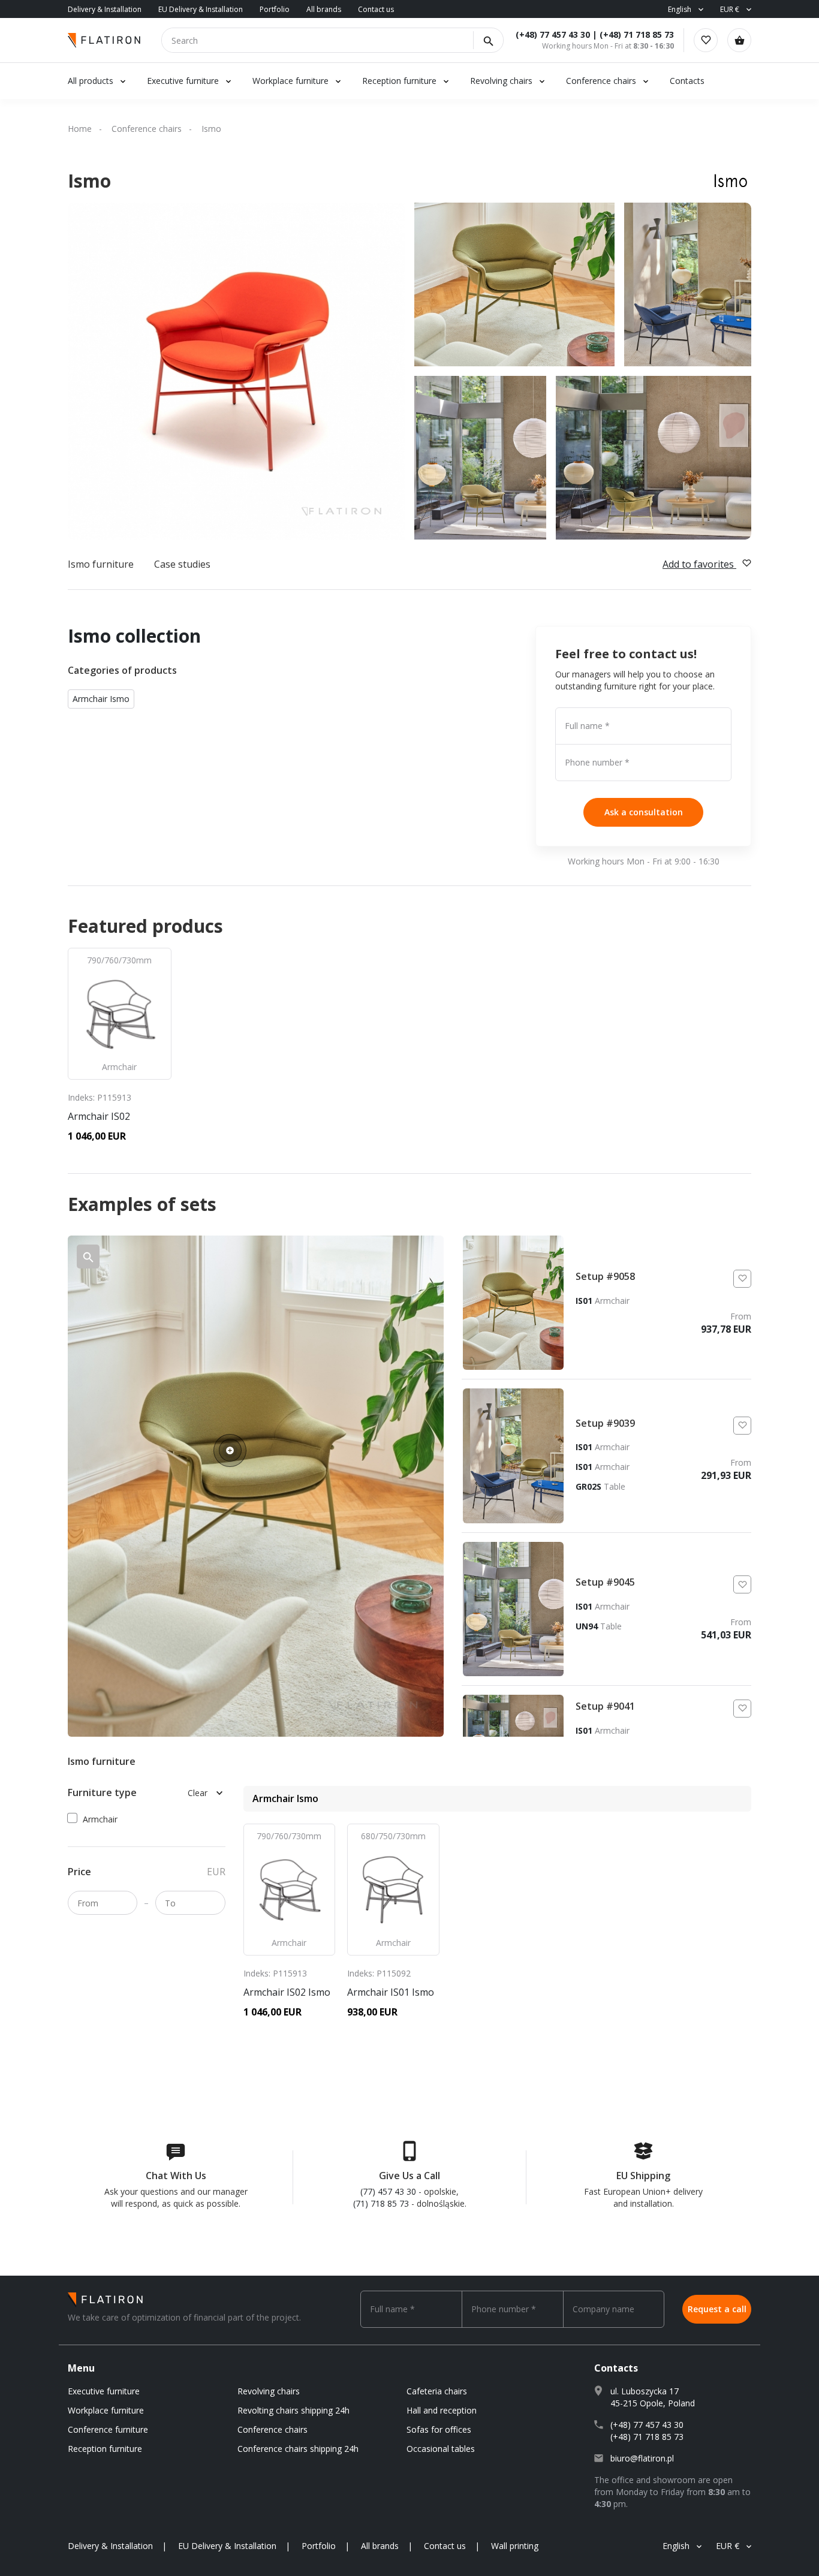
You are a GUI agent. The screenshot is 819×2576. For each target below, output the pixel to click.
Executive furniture (183, 81)
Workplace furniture (290, 81)
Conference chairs (601, 81)
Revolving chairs (501, 81)
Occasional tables (441, 2449)
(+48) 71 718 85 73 (637, 34)
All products (91, 81)
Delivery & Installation (105, 9)
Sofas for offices (439, 2429)
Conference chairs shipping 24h (298, 2449)
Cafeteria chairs (437, 2391)
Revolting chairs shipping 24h (293, 2410)
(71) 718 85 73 (381, 2203)
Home (80, 129)
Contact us (376, 9)
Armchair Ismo (101, 699)
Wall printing (515, 2546)
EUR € (730, 9)
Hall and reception (442, 2410)
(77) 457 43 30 (388, 2191)
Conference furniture (108, 2429)
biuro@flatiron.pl (642, 2458)
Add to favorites (699, 564)
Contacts (687, 81)
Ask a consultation (644, 812)
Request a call (717, 2309)
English (680, 9)
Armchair (100, 1819)
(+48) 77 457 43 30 (553, 34)
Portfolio (275, 9)
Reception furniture (401, 81)
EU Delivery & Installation (201, 9)
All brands (324, 9)
